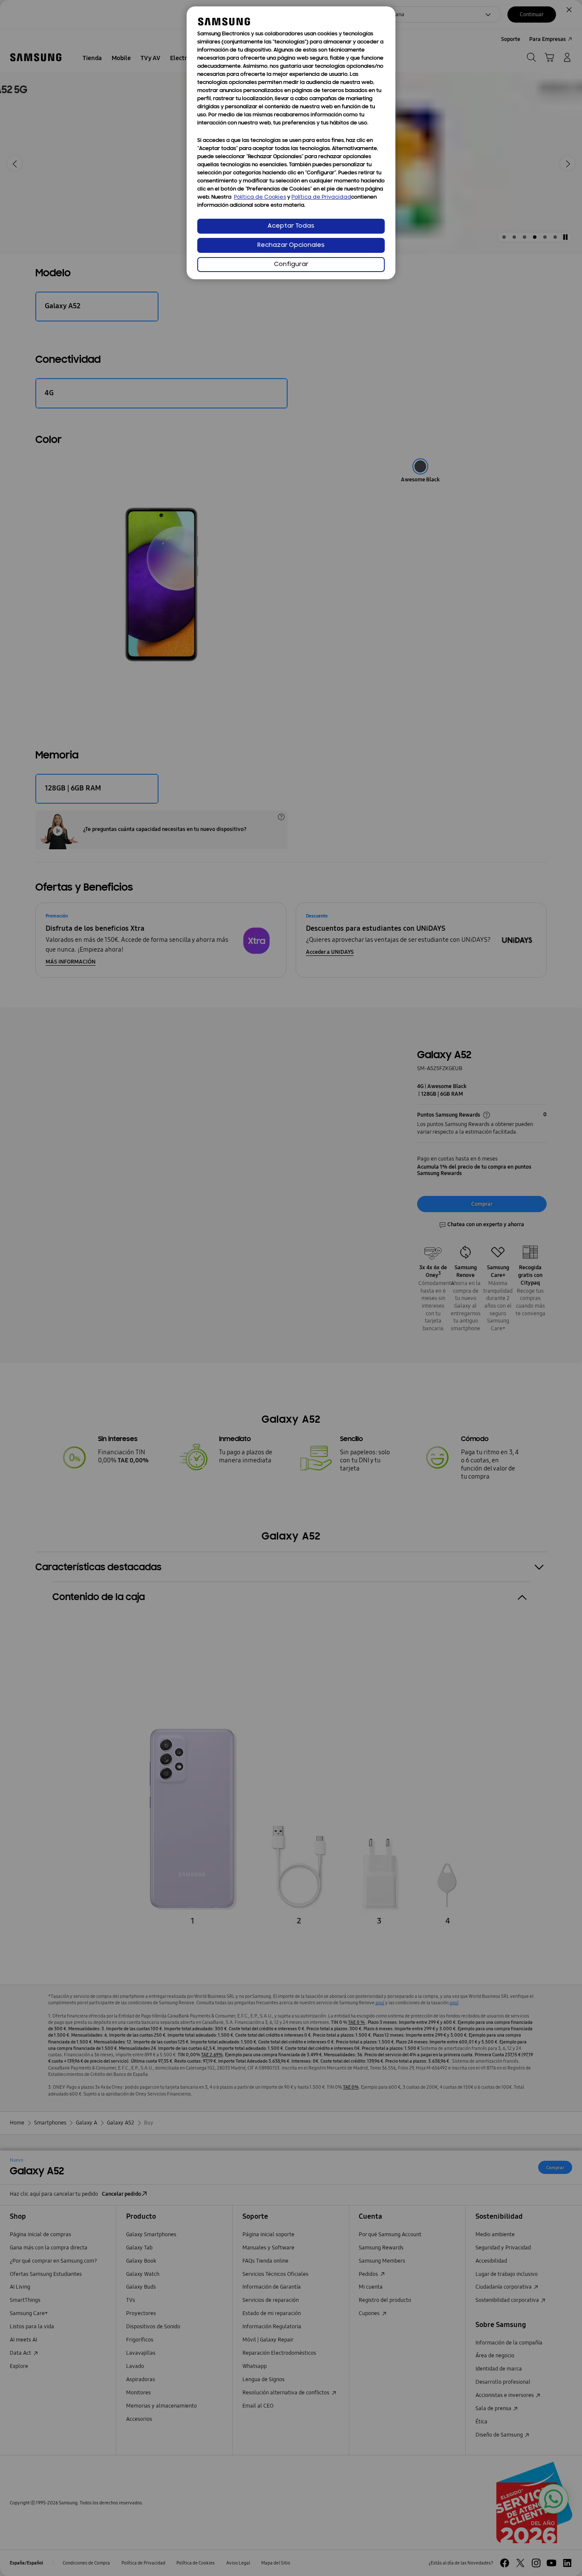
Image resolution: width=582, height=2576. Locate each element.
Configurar (291, 265)
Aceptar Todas (291, 226)
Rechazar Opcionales (291, 245)
